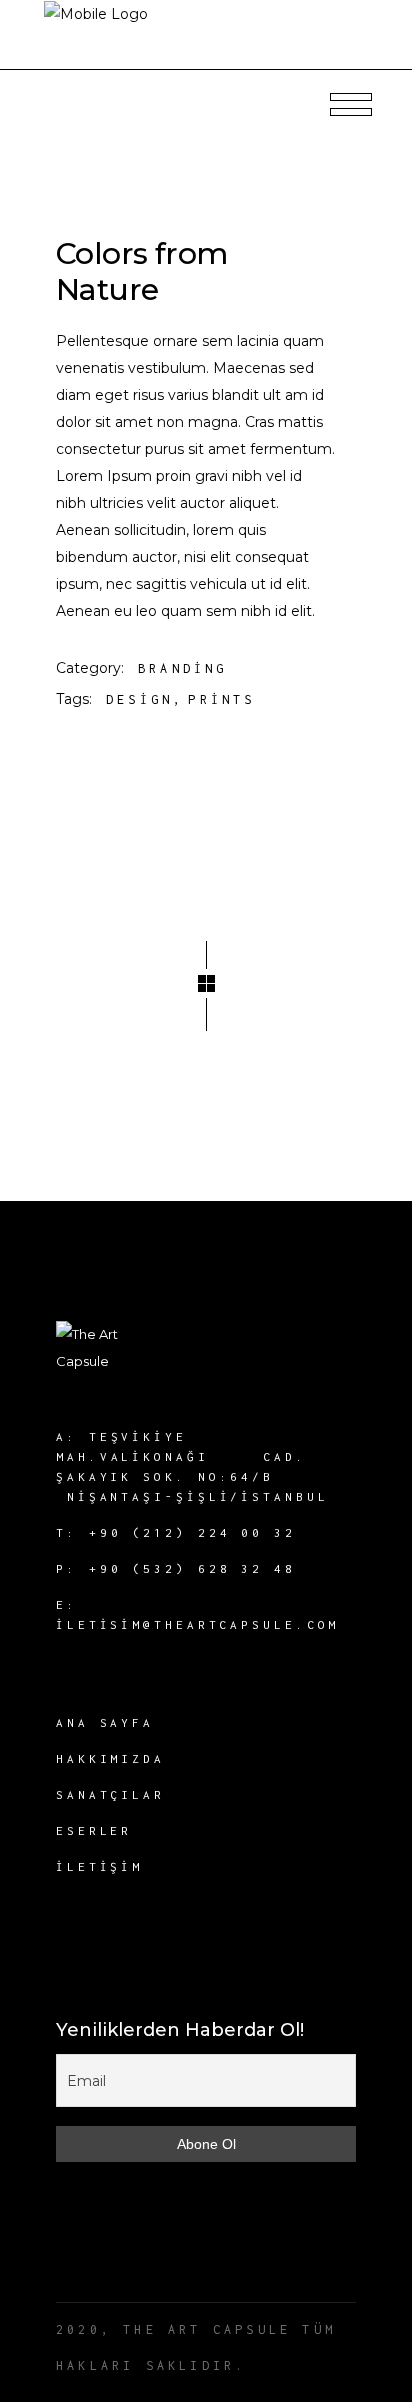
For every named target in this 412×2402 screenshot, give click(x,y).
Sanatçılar (110, 1794)
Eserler (94, 1830)
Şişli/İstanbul (252, 1496)
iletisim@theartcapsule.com (197, 1624)
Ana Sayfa (105, 1722)
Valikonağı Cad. (203, 1456)
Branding (183, 668)
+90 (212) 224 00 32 (192, 1532)
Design (139, 699)
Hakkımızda (110, 1758)
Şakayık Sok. (121, 1476)
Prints (221, 699)
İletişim (99, 1866)
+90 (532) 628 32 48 (192, 1568)
